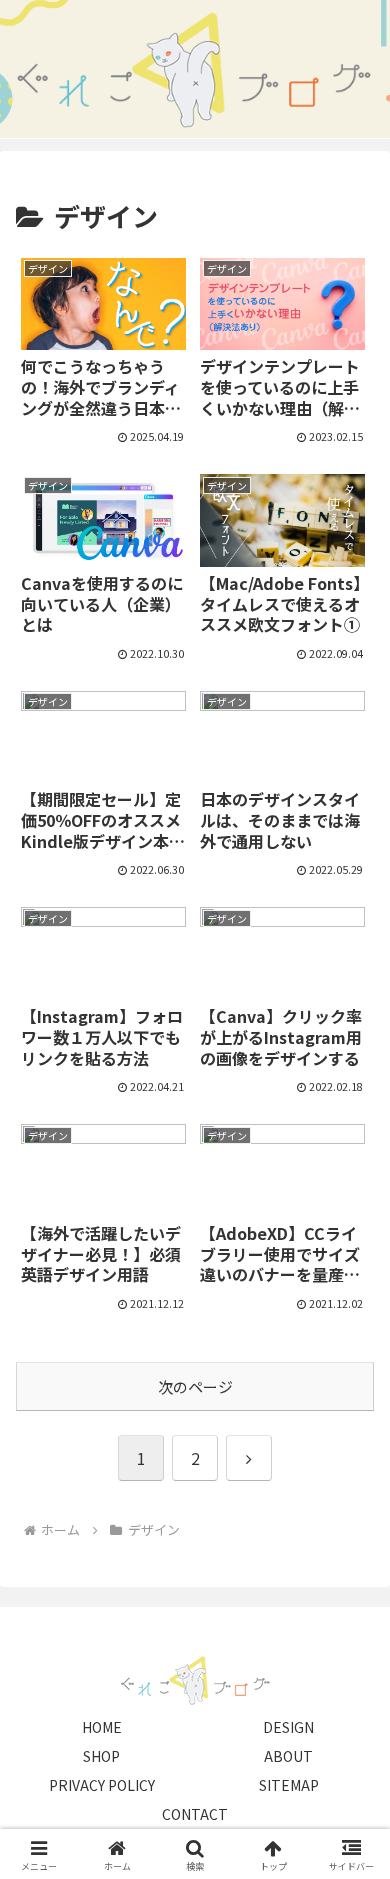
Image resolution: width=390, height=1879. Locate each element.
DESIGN (288, 1727)
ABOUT (288, 1756)
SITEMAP (289, 1785)
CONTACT (195, 1814)
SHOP (101, 1756)
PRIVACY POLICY (102, 1785)
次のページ (195, 1386)
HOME (102, 1727)
